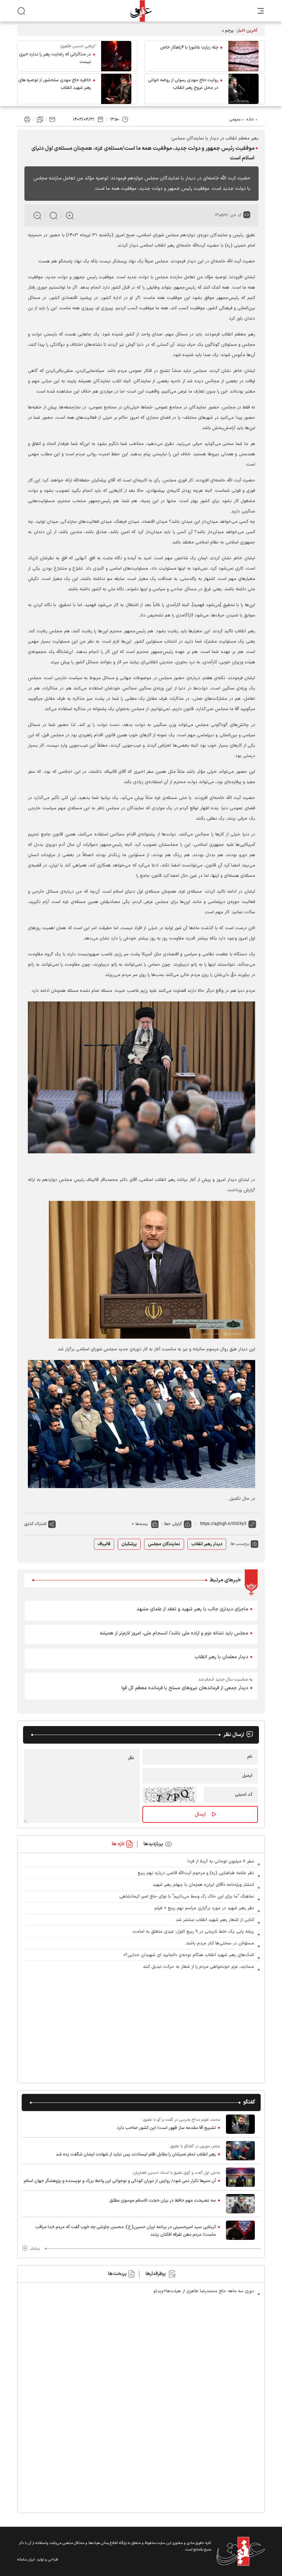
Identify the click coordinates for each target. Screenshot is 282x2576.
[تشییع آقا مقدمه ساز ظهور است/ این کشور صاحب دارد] (240, 2124)
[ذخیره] (40, 120)
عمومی (235, 120)
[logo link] (141, 11)
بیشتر (35, 2248)
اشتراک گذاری (35, 1524)
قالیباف (104, 1544)
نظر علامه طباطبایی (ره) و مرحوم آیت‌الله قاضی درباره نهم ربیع (196, 1873)
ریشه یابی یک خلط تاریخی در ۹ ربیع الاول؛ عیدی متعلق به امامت (193, 1932)
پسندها (142, 1524)
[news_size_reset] (53, 215)
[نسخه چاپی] (27, 120)
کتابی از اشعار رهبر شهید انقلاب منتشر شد (215, 1920)
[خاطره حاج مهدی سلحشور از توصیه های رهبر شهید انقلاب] (116, 89)
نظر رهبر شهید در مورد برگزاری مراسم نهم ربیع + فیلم (204, 1908)
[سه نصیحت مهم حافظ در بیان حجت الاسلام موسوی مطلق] (240, 2204)
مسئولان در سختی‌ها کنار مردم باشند (220, 1943)
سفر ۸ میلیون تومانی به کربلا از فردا (221, 1861)
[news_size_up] (70, 215)
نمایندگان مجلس (164, 1544)
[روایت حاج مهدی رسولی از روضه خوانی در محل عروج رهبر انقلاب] (243, 89)
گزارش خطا (173, 1524)
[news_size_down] (37, 215)
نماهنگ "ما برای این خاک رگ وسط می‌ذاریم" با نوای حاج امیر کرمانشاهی (187, 1897)
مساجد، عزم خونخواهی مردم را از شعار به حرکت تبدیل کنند (198, 1967)
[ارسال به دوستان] (52, 120)
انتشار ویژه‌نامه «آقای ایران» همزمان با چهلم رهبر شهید (203, 1885)
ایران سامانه (26, 2560)
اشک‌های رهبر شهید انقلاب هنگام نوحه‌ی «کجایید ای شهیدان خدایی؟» (189, 1955)
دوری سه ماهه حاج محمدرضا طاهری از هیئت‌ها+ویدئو (204, 2291)
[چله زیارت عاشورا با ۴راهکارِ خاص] (243, 56)
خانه (250, 120)
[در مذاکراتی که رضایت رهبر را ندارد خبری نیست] (116, 56)
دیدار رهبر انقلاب (207, 1544)
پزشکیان (129, 1544)
